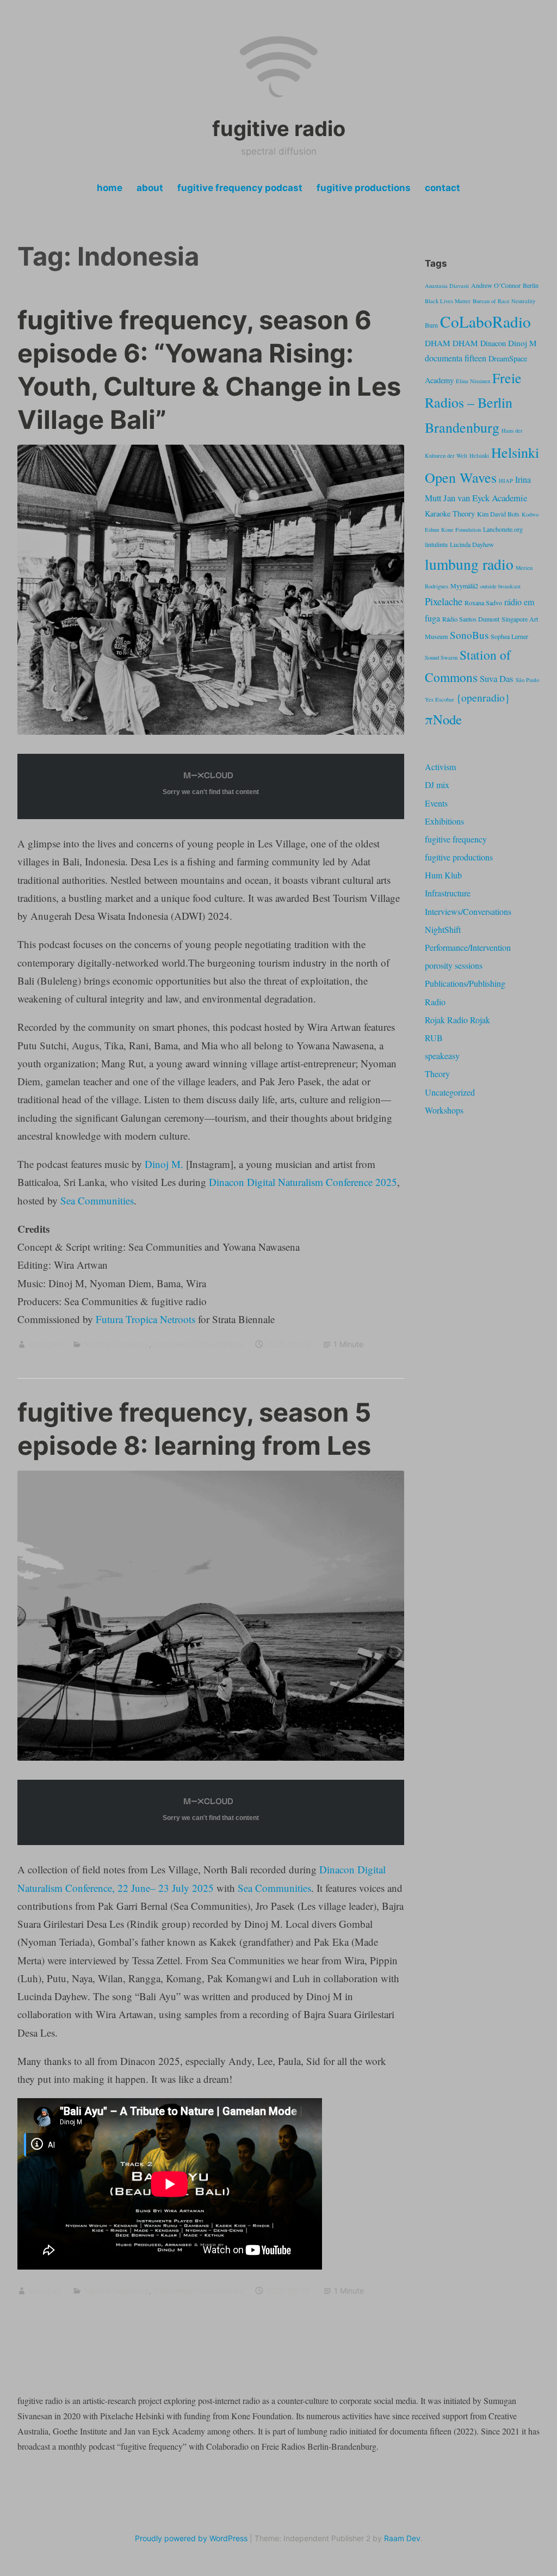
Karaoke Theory (450, 514)
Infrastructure (448, 893)
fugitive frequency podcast (240, 188)
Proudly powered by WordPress (191, 2538)
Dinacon (493, 343)
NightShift (443, 929)
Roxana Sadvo (483, 602)
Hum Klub (443, 875)
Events (436, 803)
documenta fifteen (456, 358)
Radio (435, 1002)
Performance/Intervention (468, 947)
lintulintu (436, 544)
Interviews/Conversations (198, 1344)
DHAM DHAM (451, 343)
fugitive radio (279, 128)
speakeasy (442, 1056)
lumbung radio (469, 564)
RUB (434, 1038)
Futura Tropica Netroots (146, 1319)
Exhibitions (444, 821)
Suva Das (497, 678)
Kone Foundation (461, 530)
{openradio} (483, 697)
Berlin (531, 285)
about (150, 188)
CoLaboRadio (485, 321)
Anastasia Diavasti (447, 286)
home (110, 188)
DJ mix (437, 785)
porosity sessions (454, 965)
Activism (440, 767)
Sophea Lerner (509, 636)
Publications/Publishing (465, 983)
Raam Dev (402, 2538)
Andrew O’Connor (496, 285)
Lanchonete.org (503, 529)
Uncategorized (450, 1092)
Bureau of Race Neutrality (504, 301)
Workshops (444, 1110)
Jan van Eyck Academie (485, 498)
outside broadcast (500, 586)
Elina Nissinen (473, 381)
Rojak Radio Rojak (457, 1020)
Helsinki (479, 456)
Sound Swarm (441, 657)
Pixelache (444, 601)
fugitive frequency (116, 1344)
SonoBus (469, 635)
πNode (443, 719)
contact (442, 188)
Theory (437, 1074)
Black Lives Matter (448, 301)
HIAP (506, 481)
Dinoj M (522, 343)
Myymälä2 (464, 586)
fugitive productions (364, 188)
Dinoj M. (164, 1164)
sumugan (45, 1344)
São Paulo (527, 680)
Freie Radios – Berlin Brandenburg (473, 402)
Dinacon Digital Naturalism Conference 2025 (303, 1182)
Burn (431, 325)
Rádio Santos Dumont (471, 619)
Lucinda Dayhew (472, 544)
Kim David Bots (498, 514)
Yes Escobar (440, 699)
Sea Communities (97, 1200)
